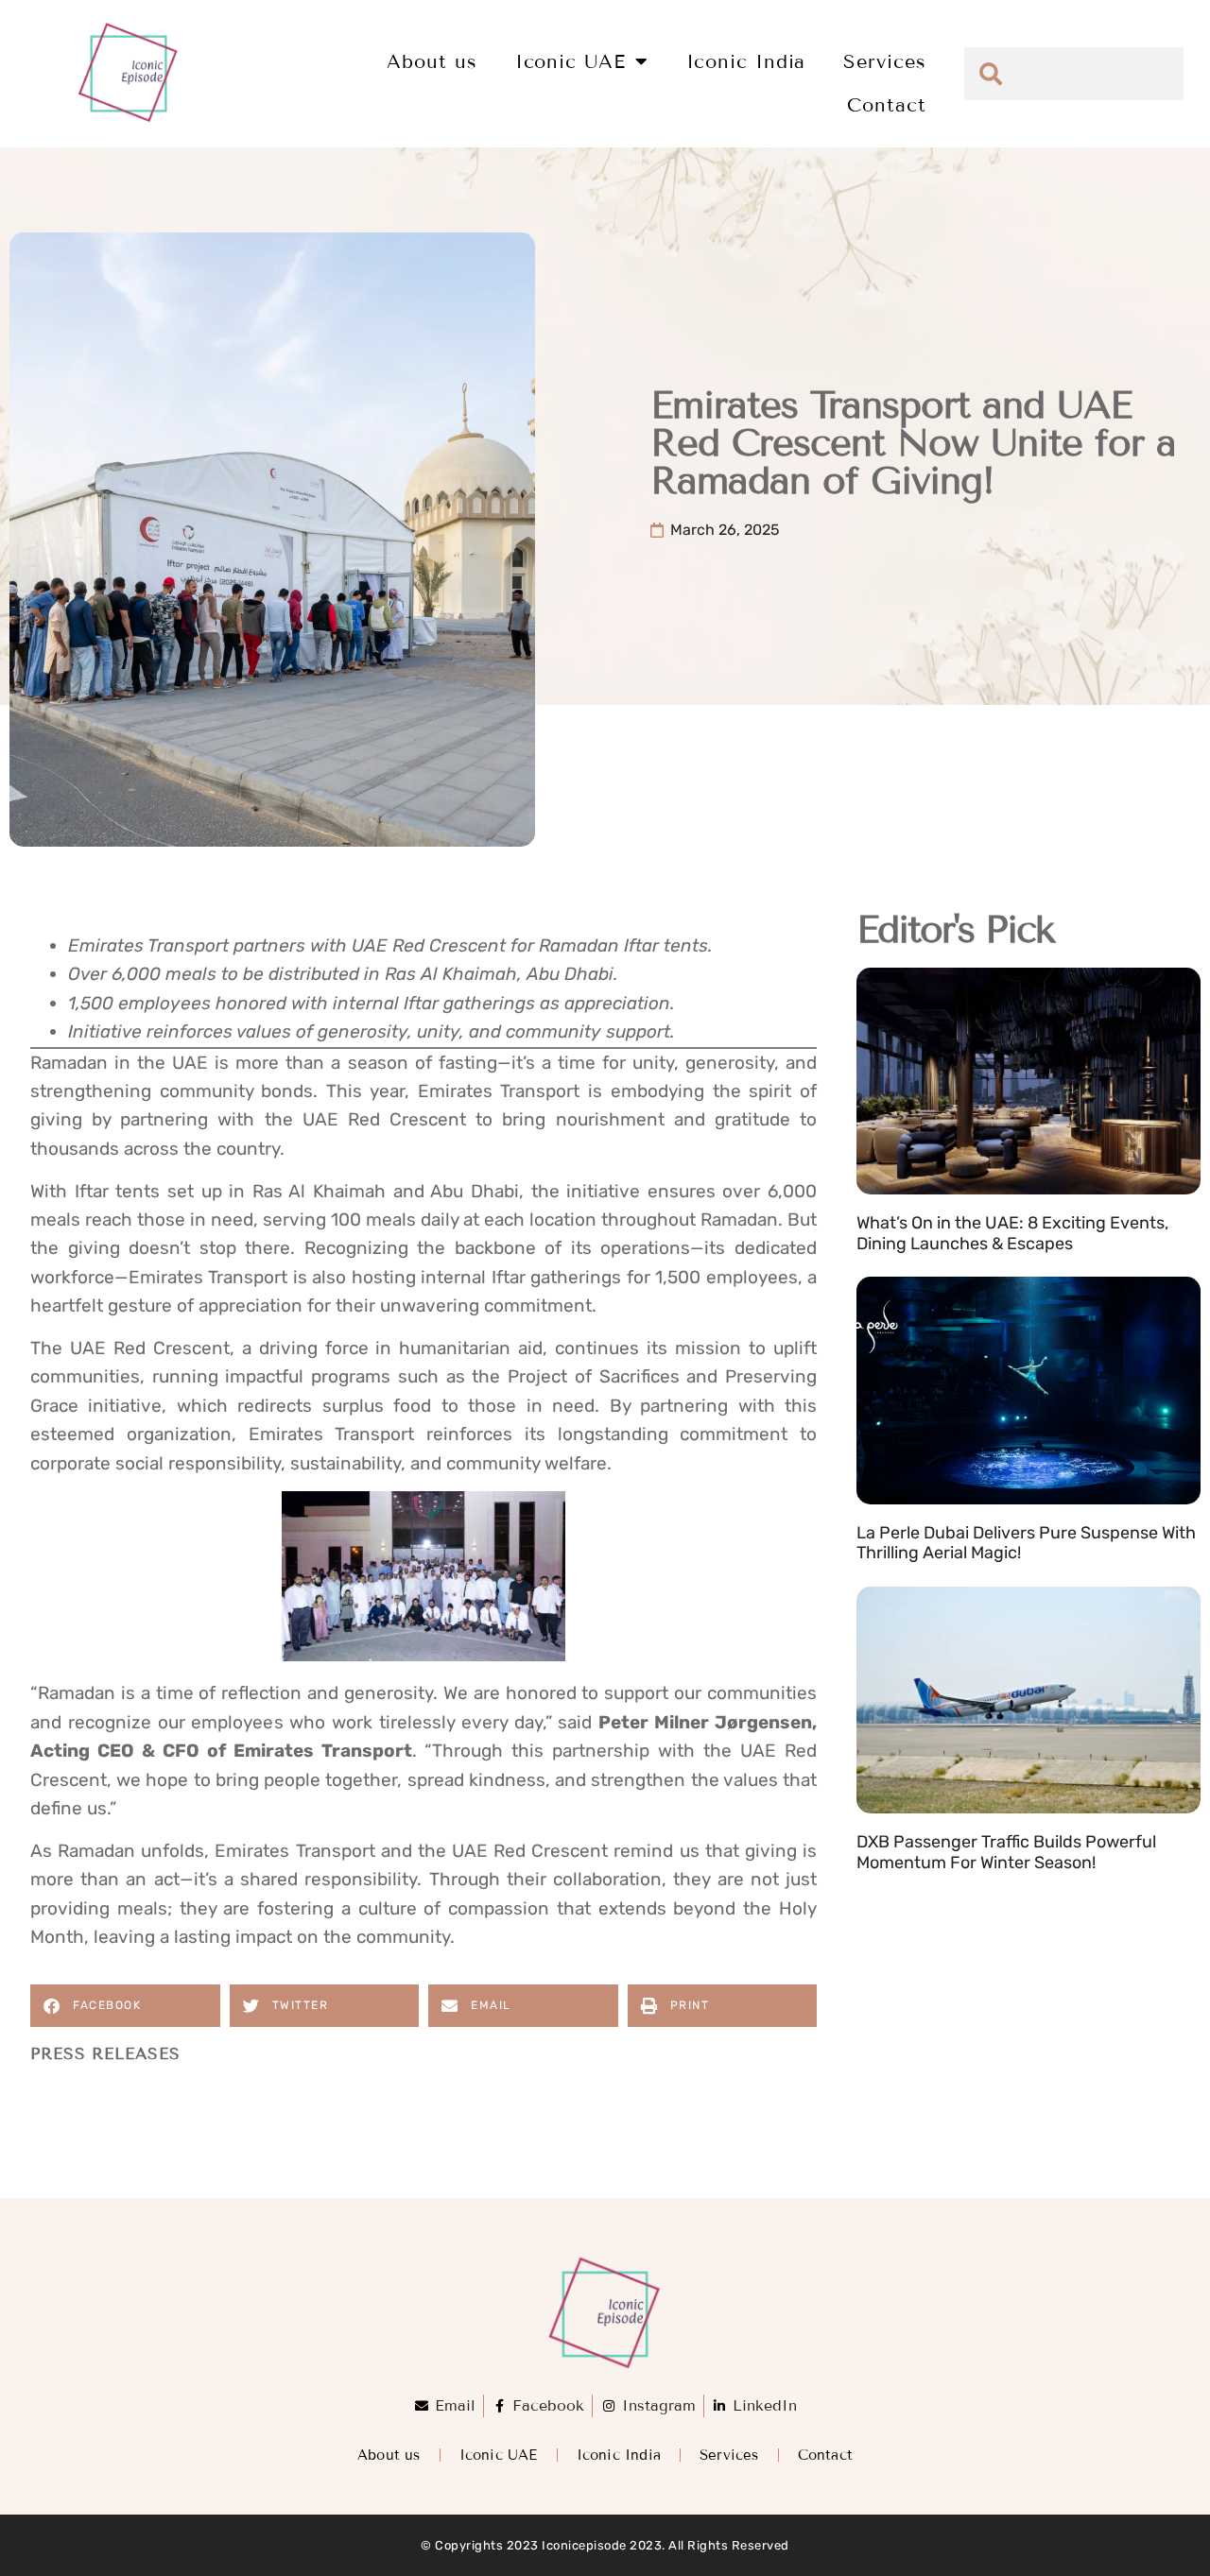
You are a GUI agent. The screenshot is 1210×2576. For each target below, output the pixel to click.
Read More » (901, 1266)
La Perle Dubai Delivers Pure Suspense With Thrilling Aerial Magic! (1026, 1543)
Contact (886, 105)
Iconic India (746, 61)
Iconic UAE (570, 61)
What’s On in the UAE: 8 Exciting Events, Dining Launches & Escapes (1012, 1233)
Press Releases (105, 2054)
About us (432, 61)
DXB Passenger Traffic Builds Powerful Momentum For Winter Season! (1006, 1852)
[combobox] (1074, 74)
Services (884, 61)
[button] (125, 2006)
